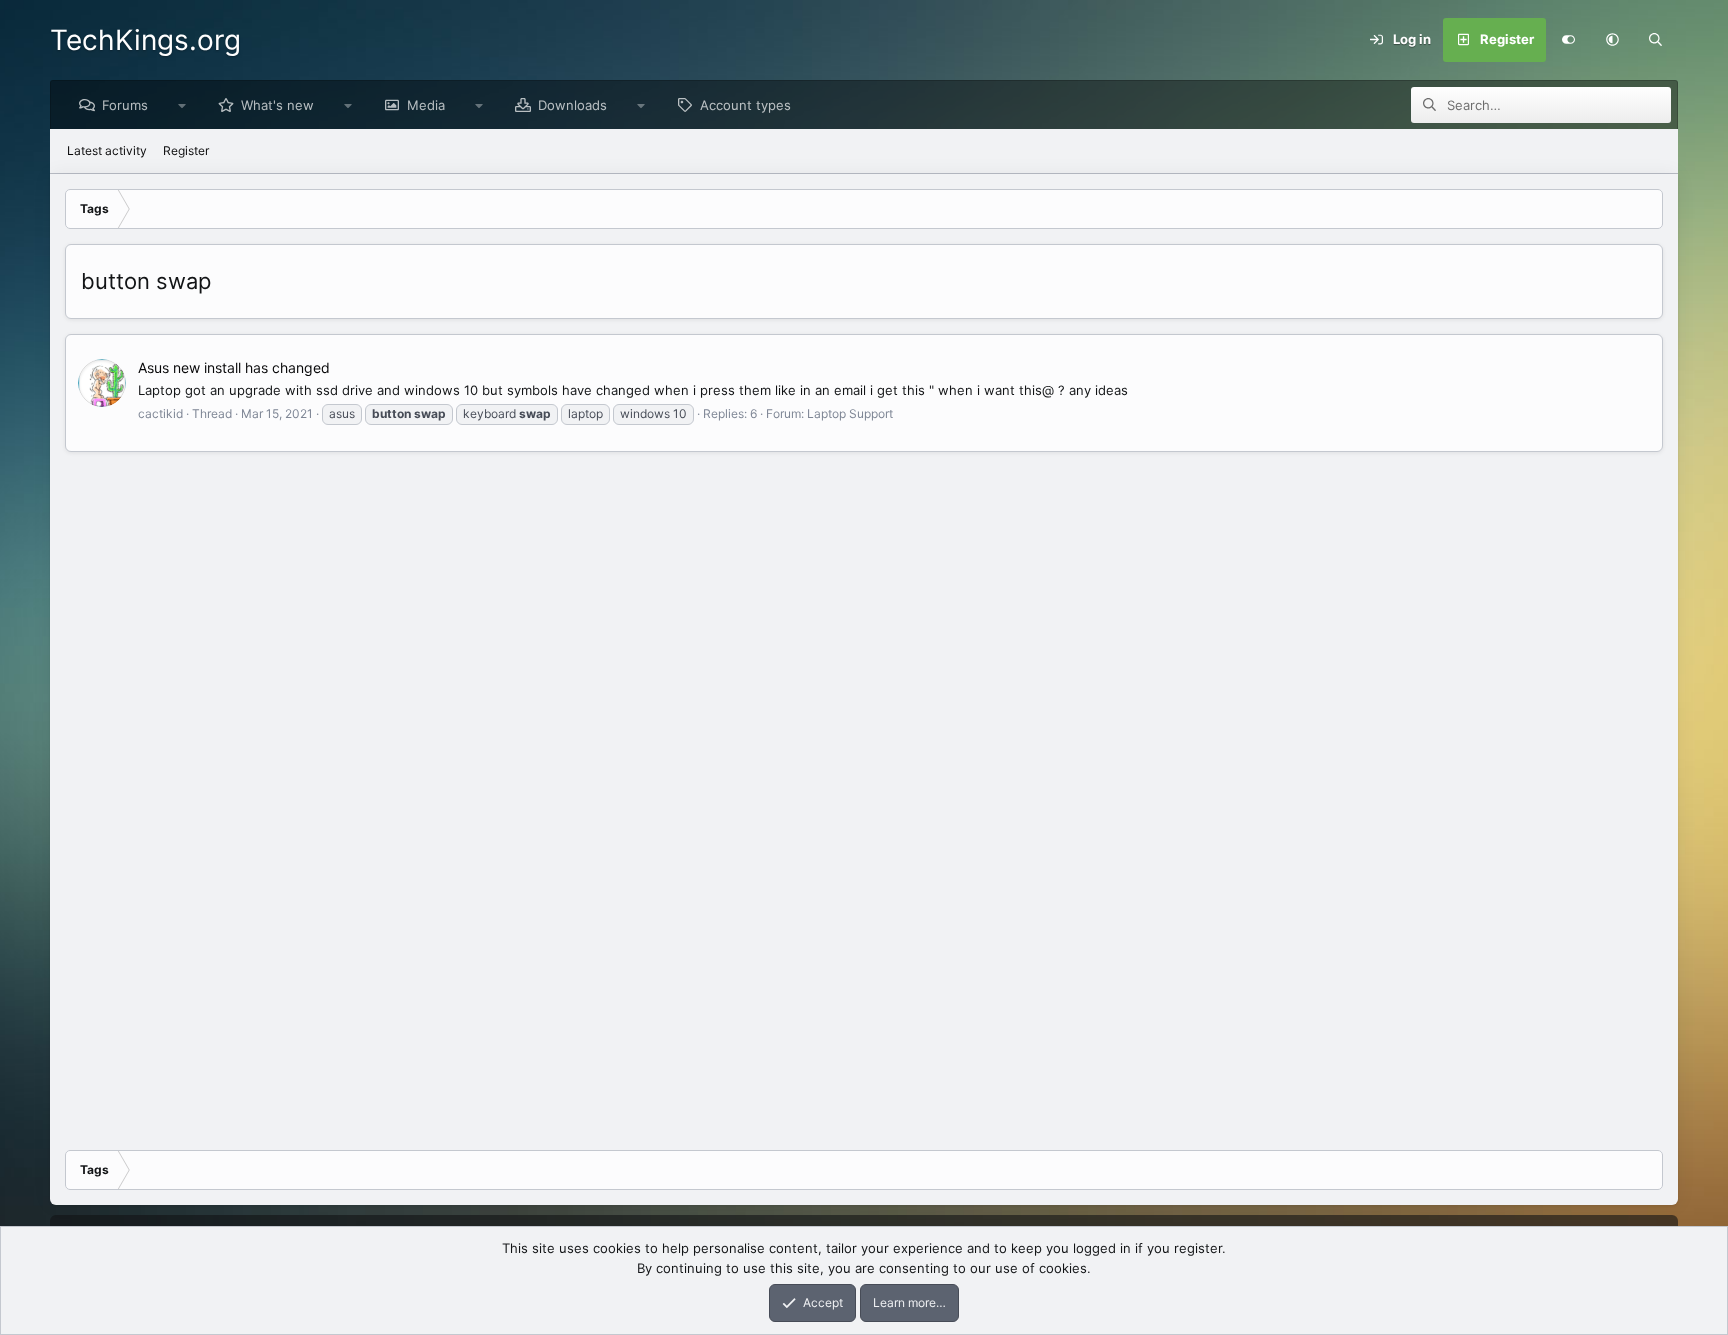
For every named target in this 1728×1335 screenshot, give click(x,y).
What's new (277, 105)
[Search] (1656, 40)
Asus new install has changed (234, 367)
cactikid (160, 413)
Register (186, 150)
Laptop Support (850, 413)
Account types (745, 105)
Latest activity (107, 150)
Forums (125, 105)
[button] (1612, 40)
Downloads (572, 105)
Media (426, 105)
